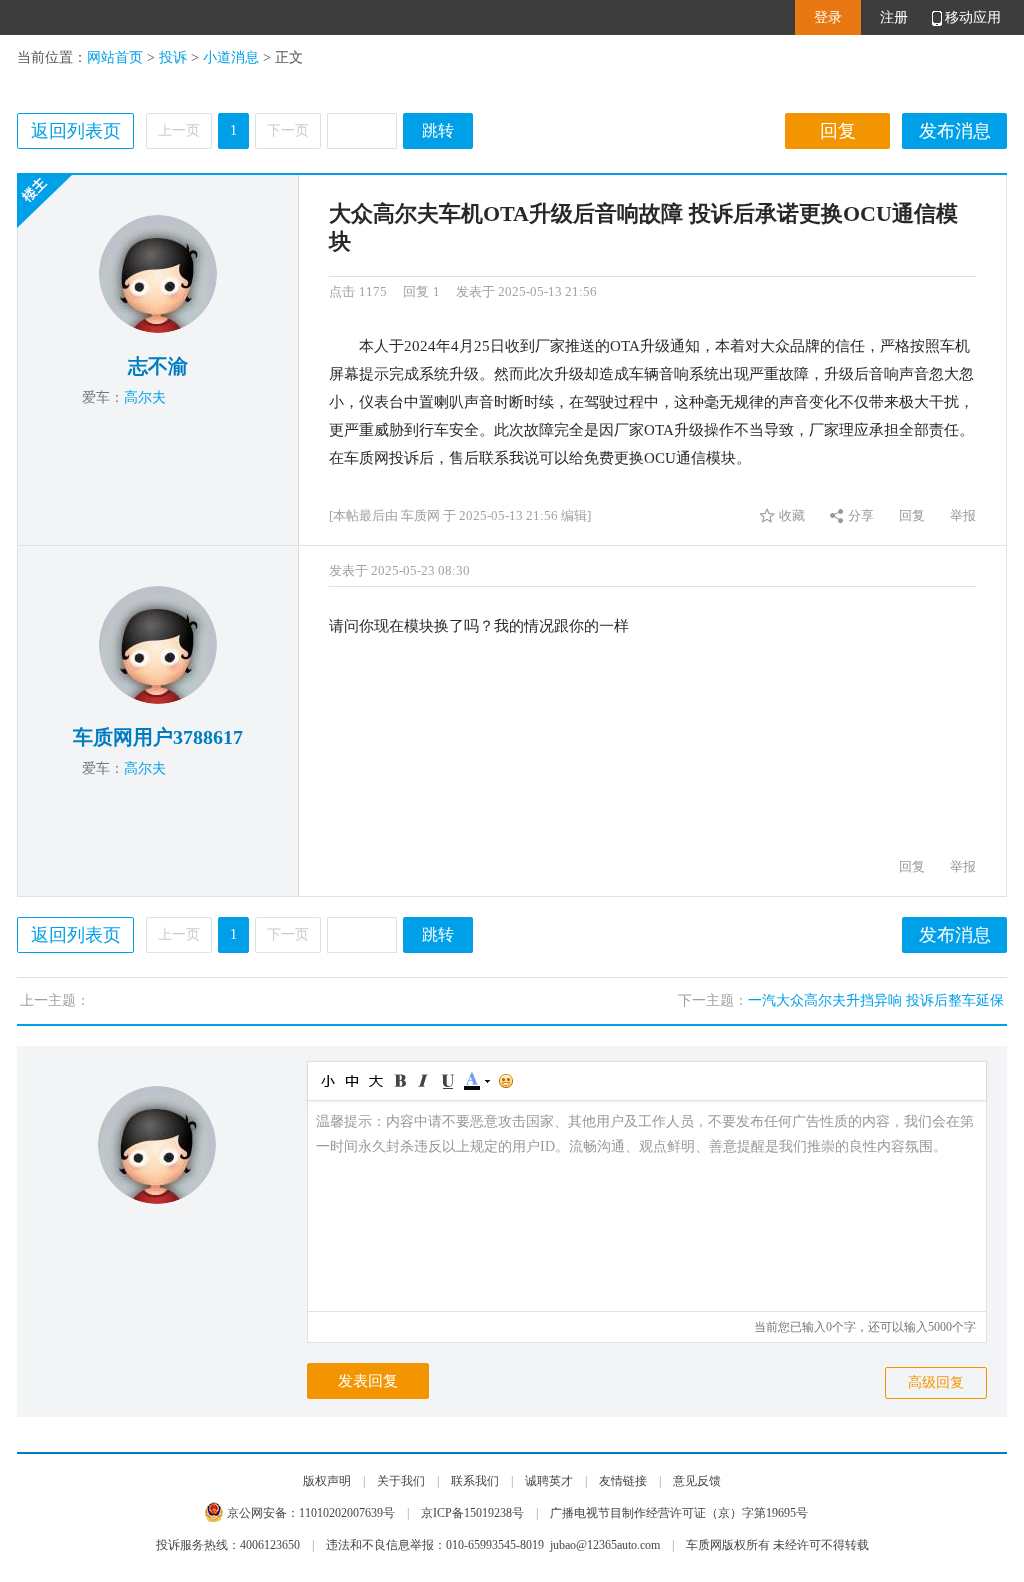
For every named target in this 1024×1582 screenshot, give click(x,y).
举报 (963, 515)
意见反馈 (697, 1481)
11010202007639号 (347, 1513)
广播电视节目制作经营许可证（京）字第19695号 (679, 1513)
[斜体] (423, 1081)
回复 (838, 131)
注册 (894, 17)
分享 (861, 515)
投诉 (173, 57)
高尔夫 (145, 397)
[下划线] (447, 1081)
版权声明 (327, 1481)
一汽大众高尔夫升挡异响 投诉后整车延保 (876, 1000)
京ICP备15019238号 (472, 1513)
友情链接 (623, 1481)
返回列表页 (76, 131)
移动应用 (973, 17)
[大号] (375, 1081)
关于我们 (401, 1481)
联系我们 (475, 1481)
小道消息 (231, 57)
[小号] (327, 1081)
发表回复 (368, 1381)
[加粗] (399, 1081)
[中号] (351, 1081)
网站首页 (115, 57)
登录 (828, 17)
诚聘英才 (549, 1481)
